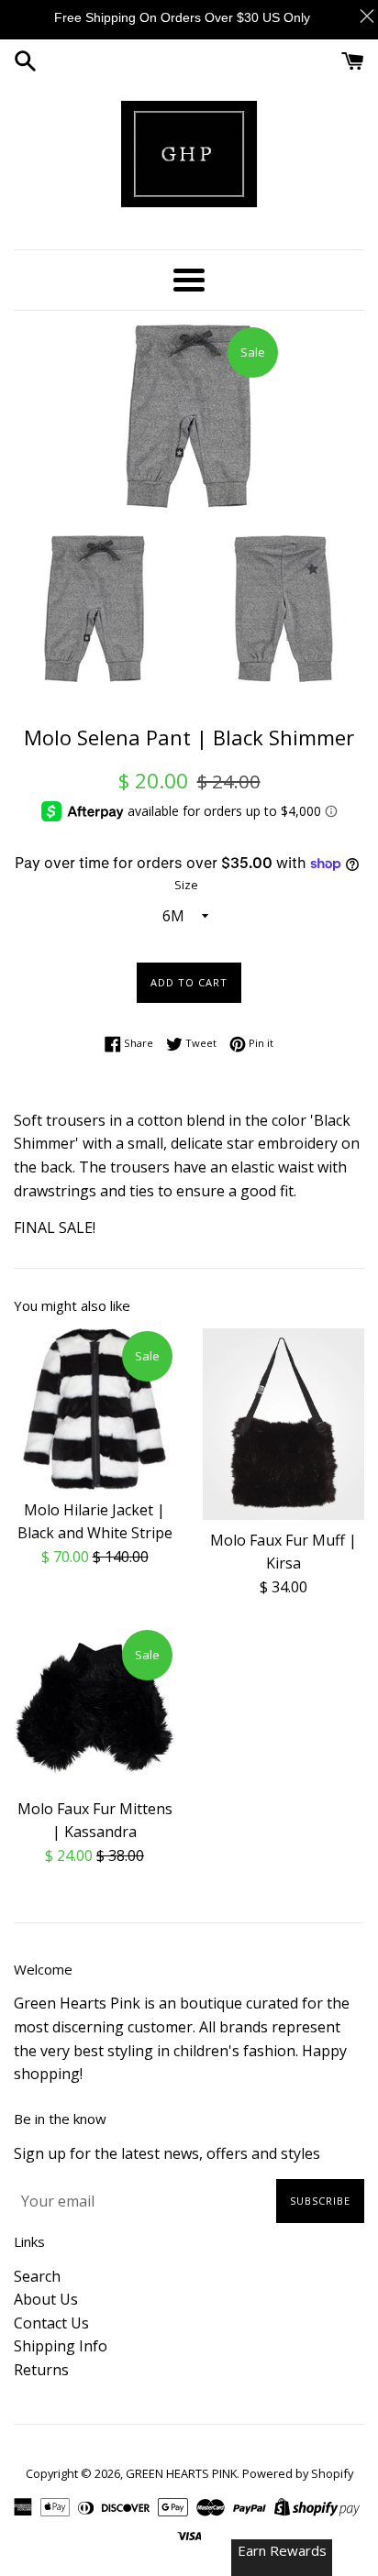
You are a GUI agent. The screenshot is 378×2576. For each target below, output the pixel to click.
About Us (46, 2299)
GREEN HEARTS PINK (181, 2473)
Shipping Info (61, 2346)
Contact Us (51, 2323)
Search (37, 2276)
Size (186, 885)
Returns (41, 2370)
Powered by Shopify (298, 2473)
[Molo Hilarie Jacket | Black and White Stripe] (94, 1409)
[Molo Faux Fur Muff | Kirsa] (283, 1424)
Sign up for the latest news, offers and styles (167, 2153)
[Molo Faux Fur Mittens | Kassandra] (94, 1708)
